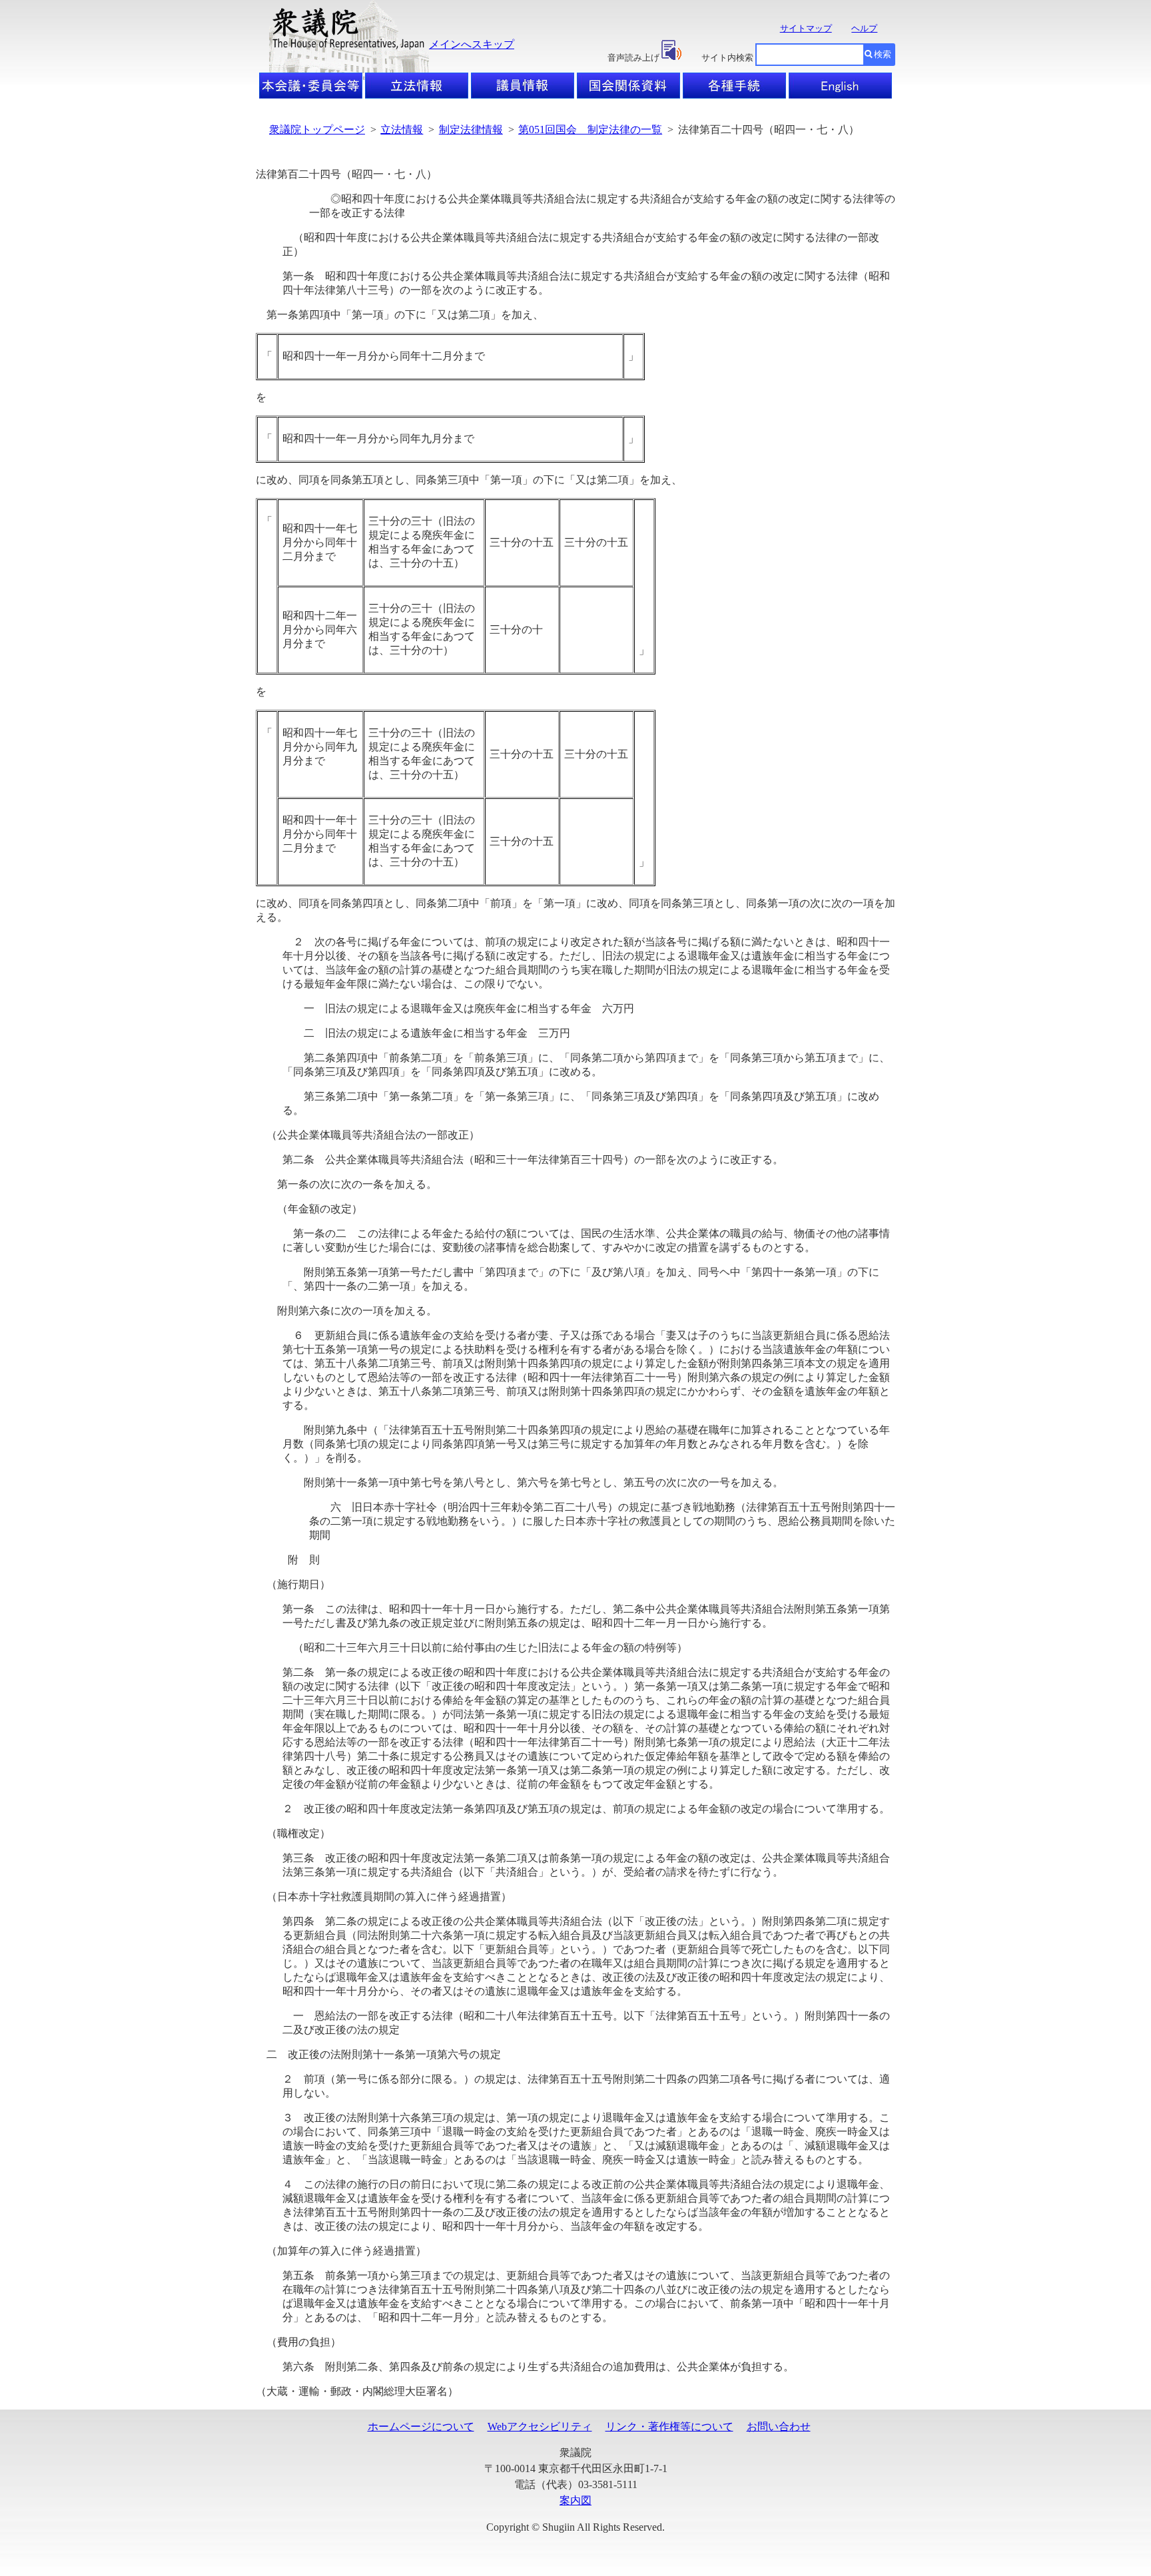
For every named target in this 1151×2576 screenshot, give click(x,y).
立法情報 (402, 129)
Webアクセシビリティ (540, 2427)
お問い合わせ (779, 2427)
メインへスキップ (472, 44)
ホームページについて (421, 2427)
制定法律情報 (471, 129)
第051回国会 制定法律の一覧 (590, 129)
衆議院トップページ (317, 129)
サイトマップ (806, 28)
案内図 (575, 2500)
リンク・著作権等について (669, 2427)
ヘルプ (864, 28)
